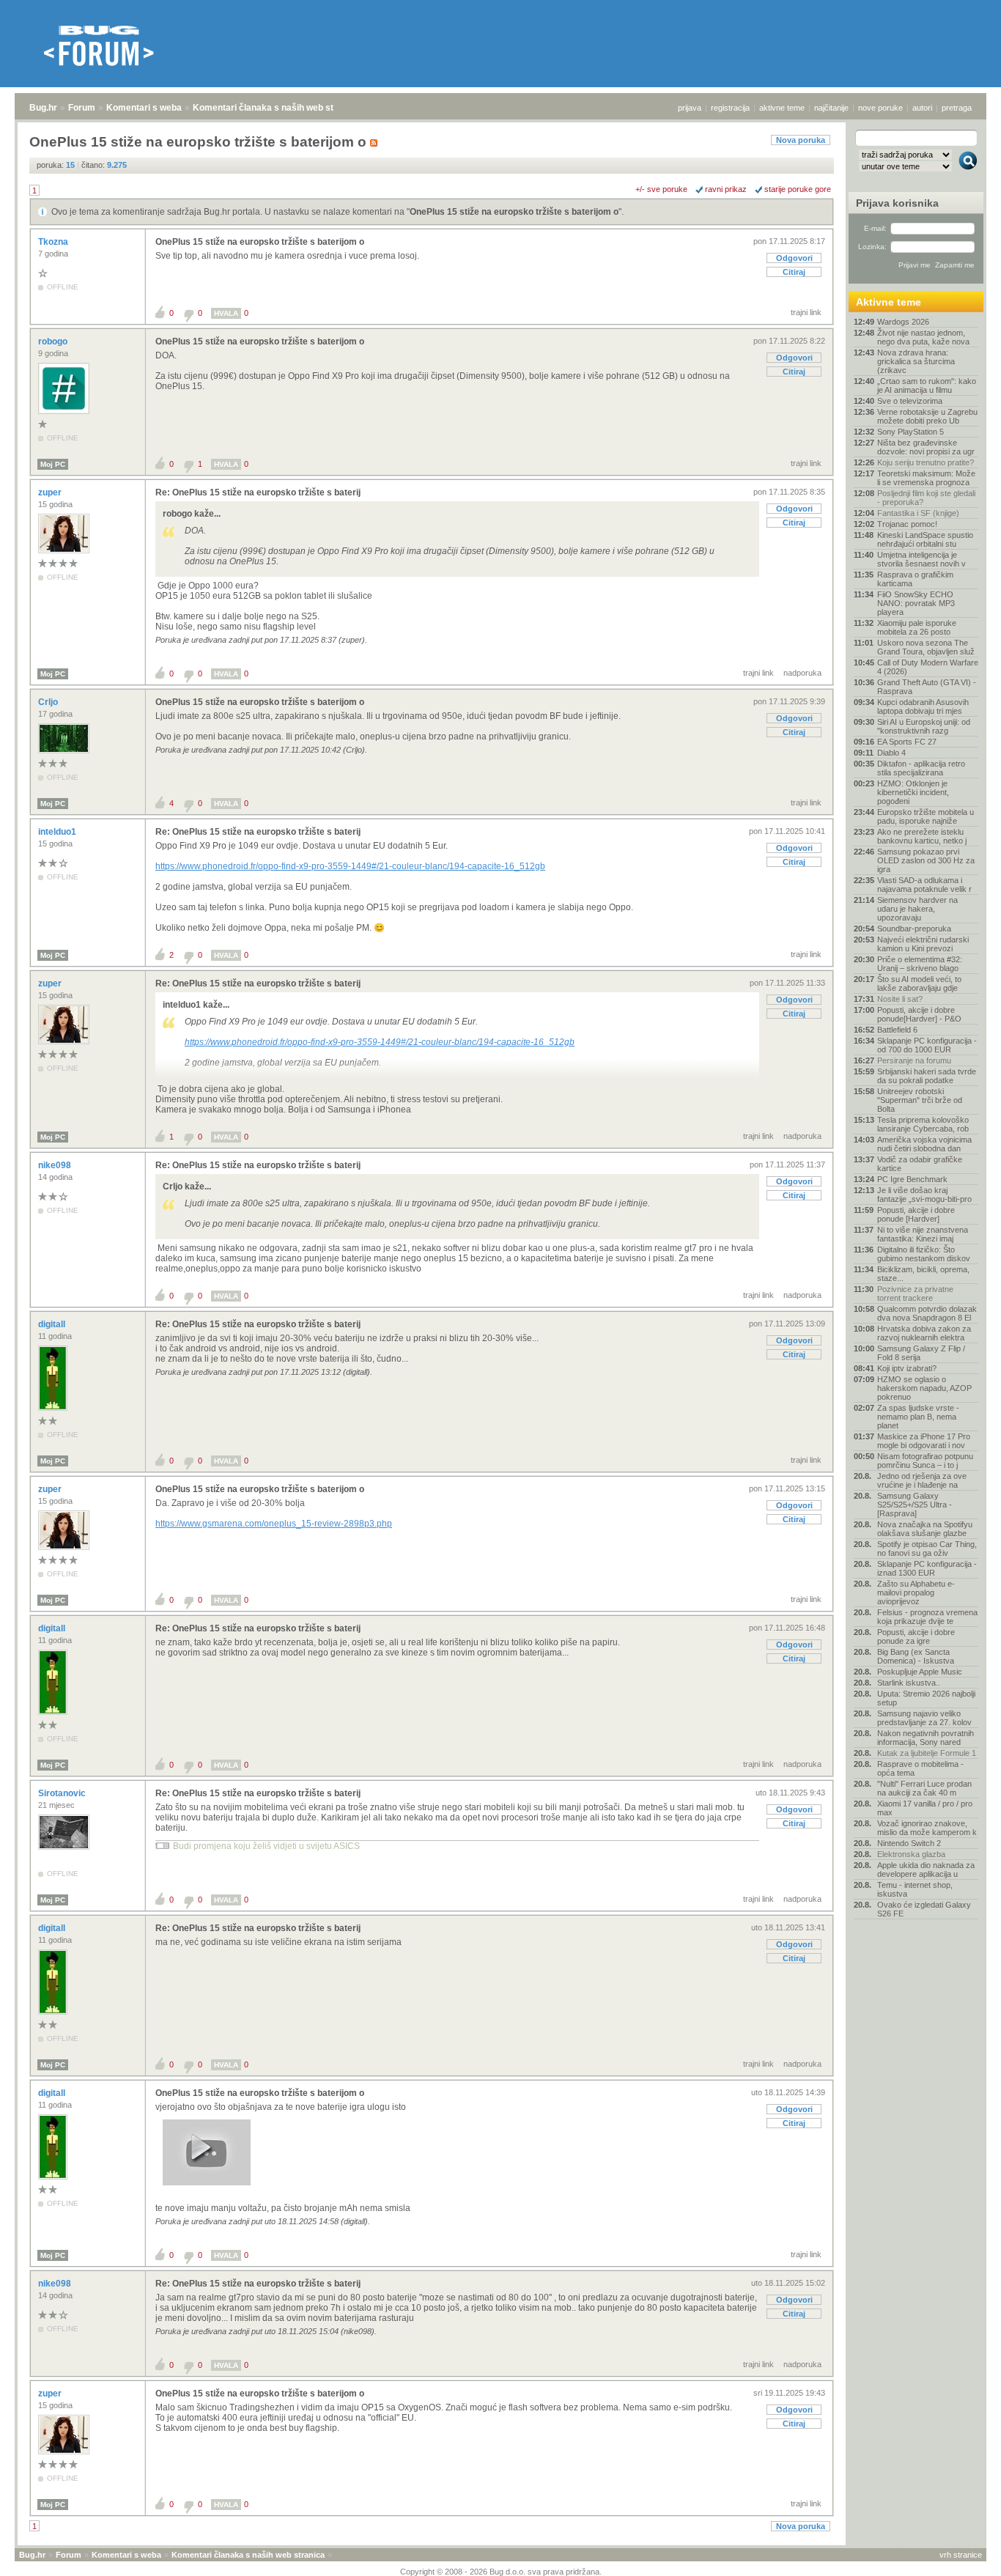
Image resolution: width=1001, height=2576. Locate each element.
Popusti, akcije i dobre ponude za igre (916, 1636)
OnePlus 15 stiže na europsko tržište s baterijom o (514, 212)
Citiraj (794, 272)
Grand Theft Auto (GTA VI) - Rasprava (927, 687)
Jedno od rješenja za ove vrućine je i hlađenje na (922, 1480)
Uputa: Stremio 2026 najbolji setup (926, 1698)
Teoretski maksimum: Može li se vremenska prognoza (926, 478)
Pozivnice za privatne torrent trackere (915, 1293)
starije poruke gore (798, 189)
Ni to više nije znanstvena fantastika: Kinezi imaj (923, 1234)
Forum (82, 108)
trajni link (806, 312)
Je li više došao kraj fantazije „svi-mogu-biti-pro (924, 1195)
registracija (730, 108)
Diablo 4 (891, 753)
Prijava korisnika (897, 203)
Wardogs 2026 (903, 322)
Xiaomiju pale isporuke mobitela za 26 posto (917, 627)
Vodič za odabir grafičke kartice (920, 1164)
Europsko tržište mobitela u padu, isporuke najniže (926, 816)
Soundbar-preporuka (914, 929)
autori (922, 108)
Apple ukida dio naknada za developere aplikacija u (926, 1870)
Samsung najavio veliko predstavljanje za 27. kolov (924, 1718)
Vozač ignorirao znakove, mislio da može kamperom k (927, 1828)
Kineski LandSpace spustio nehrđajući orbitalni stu (925, 539)
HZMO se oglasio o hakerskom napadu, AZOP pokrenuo (924, 1388)
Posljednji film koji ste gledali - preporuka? (926, 498)
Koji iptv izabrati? (907, 1368)
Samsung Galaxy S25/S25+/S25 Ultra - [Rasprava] (915, 1505)
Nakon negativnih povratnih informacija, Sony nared (926, 1738)
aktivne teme (782, 108)
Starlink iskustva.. (909, 1683)
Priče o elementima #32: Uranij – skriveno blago (920, 964)
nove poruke (880, 108)
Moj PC (53, 464)
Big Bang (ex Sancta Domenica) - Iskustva (916, 1656)
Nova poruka (801, 140)
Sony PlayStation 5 (910, 432)
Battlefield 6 (897, 1030)
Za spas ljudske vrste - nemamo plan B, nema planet (918, 1417)
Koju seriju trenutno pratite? (926, 462)
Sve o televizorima (910, 401)
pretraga (957, 108)
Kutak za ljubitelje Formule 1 (927, 1753)
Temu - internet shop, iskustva (915, 1889)
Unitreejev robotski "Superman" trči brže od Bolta (920, 1100)
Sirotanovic (63, 1793)
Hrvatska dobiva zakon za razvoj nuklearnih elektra (924, 1333)
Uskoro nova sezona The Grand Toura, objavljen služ (926, 647)
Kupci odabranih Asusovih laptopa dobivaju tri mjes (923, 706)
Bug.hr (43, 108)
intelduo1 (58, 832)
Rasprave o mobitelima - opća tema (920, 1768)
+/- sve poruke (661, 189)
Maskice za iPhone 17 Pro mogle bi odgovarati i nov (924, 1441)
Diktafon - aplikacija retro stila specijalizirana (921, 768)
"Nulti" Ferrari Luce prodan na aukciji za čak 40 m (924, 1788)
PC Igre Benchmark (912, 1179)
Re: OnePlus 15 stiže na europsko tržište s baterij (258, 492)
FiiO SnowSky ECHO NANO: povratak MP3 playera (916, 603)
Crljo (49, 702)
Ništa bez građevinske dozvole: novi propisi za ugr (926, 447)
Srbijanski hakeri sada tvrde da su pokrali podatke (927, 1076)
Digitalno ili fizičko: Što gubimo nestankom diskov (924, 1254)
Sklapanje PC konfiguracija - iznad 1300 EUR (927, 1568)
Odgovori (794, 258)
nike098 (56, 1165)
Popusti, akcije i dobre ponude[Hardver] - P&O (919, 1014)
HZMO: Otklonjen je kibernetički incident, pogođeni (913, 792)
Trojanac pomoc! (907, 524)
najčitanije (831, 108)
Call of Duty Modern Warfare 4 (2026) (928, 667)
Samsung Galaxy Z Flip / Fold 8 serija (921, 1353)
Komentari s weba (144, 108)
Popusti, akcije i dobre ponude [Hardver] (916, 1214)
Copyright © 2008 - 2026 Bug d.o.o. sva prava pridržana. (501, 2572)
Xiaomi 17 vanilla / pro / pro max (925, 1808)
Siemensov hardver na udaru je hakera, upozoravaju (917, 909)
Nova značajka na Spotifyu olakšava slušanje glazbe (925, 1529)
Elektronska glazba (911, 1854)
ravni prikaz (726, 189)
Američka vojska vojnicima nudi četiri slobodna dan (924, 1144)
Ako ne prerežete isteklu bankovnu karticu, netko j (922, 836)
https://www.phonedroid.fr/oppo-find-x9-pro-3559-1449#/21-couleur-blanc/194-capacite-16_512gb (350, 866)
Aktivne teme (889, 302)
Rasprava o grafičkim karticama (915, 579)
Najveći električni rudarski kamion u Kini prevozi (923, 944)
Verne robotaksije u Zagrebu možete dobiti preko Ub (927, 416)
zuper (51, 492)
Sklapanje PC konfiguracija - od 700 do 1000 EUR (927, 1045)
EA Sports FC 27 (907, 742)
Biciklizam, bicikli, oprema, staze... (923, 1274)
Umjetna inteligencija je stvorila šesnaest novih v (921, 559)
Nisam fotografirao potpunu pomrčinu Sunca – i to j (925, 1461)
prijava (690, 108)
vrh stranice (961, 2555)
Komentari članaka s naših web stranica (276, 108)
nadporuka (802, 673)
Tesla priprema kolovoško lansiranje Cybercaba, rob (923, 1124)
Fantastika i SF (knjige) (918, 513)
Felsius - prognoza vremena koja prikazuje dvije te (927, 1617)
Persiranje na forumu (914, 1060)
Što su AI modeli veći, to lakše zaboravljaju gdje (919, 983)
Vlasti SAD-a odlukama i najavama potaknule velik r (924, 885)
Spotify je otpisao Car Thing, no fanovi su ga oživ (927, 1549)
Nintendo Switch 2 (909, 1843)
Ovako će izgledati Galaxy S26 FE (924, 1909)
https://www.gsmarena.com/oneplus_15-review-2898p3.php (274, 1524)
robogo (54, 342)
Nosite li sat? (900, 999)
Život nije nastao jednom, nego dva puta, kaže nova (923, 337)
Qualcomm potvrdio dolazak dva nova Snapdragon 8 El (927, 1313)
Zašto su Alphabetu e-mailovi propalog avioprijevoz (916, 1593)
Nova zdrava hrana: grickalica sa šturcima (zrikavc (916, 361)
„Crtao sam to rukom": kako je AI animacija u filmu (927, 385)
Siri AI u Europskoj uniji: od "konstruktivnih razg (924, 726)
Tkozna (54, 242)
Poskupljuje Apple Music (920, 1672)
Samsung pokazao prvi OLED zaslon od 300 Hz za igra (926, 860)
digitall (53, 1324)
